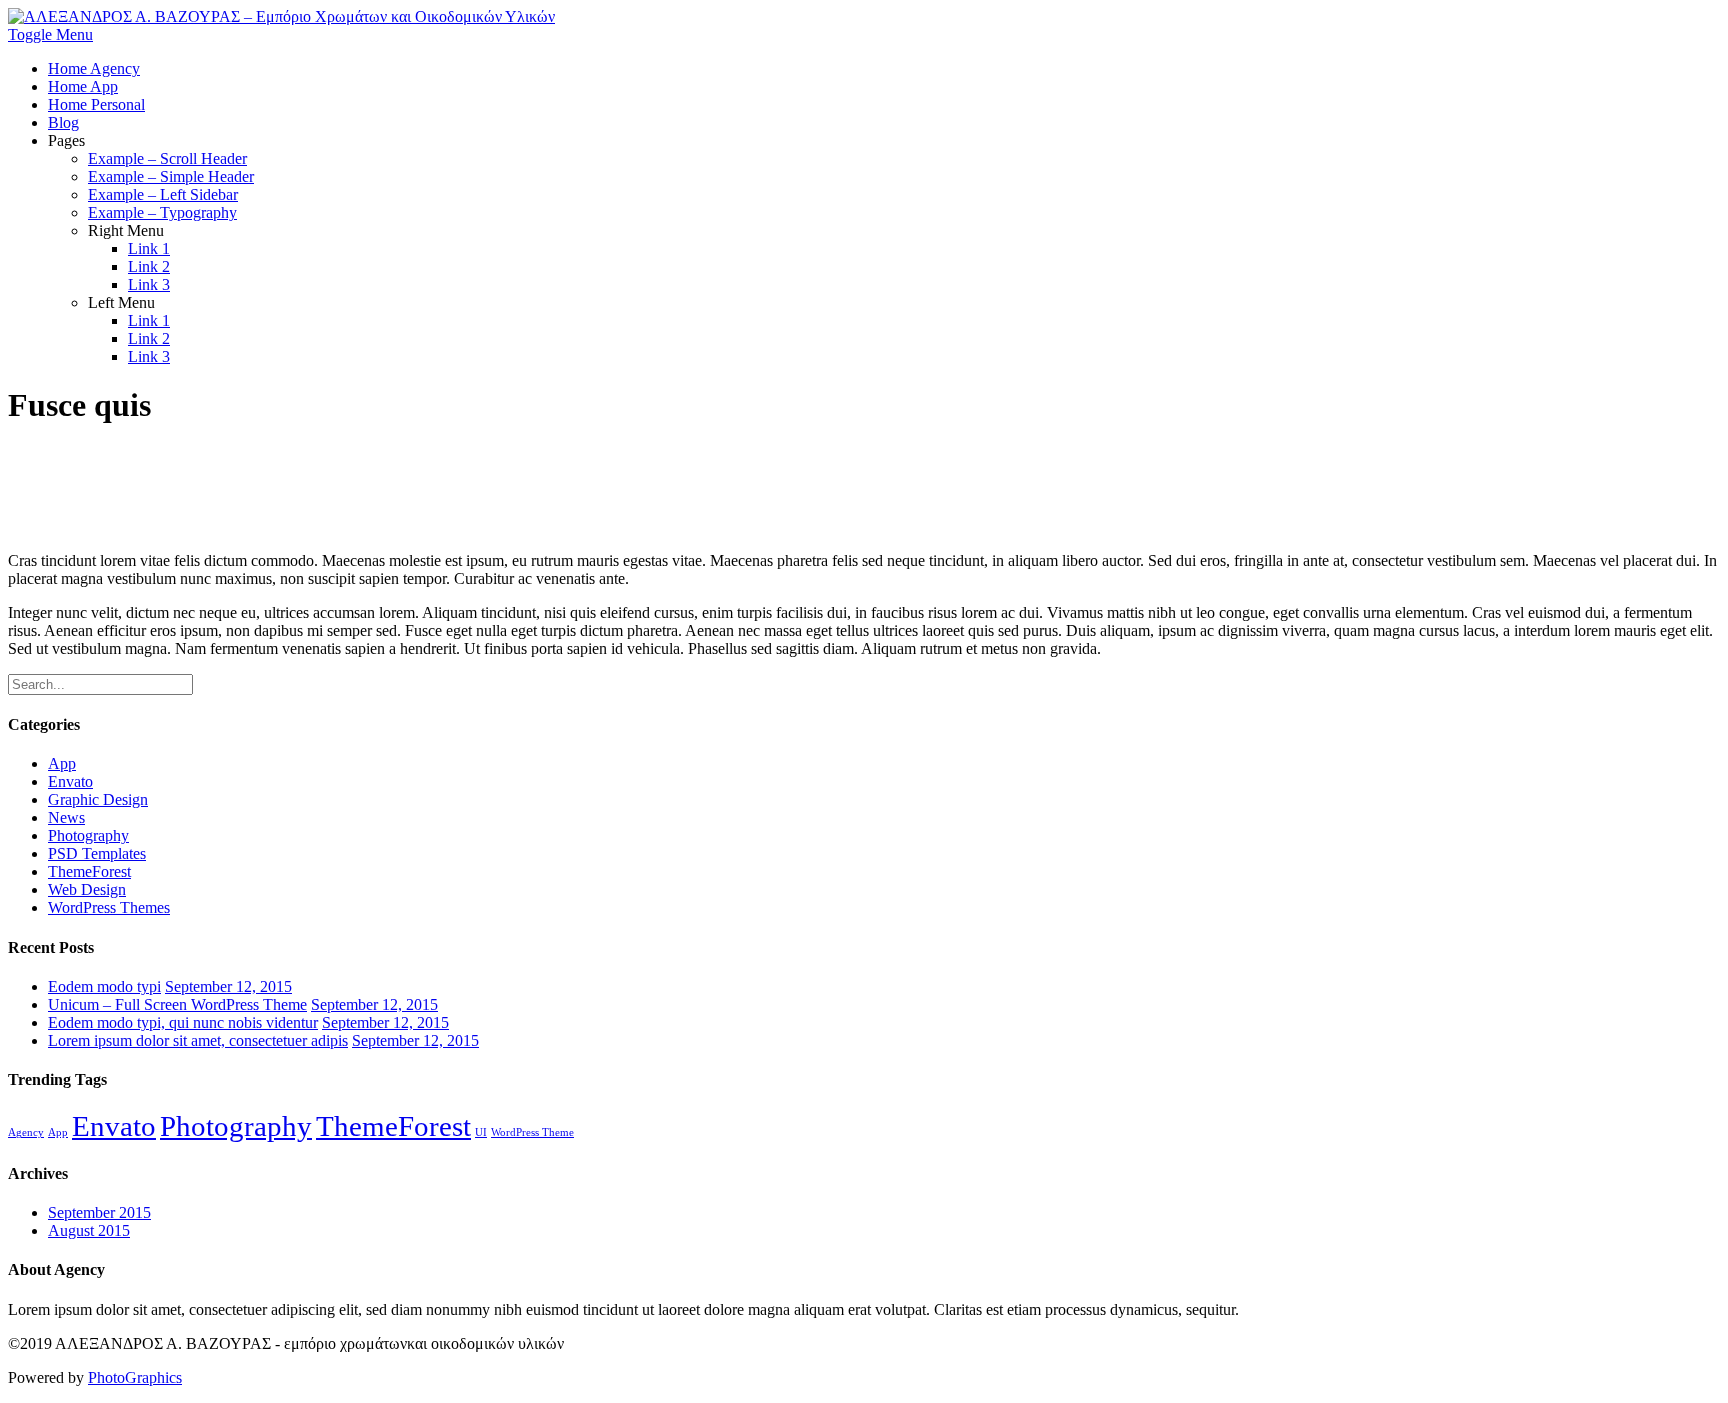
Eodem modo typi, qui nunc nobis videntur (183, 1022)
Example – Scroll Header (167, 158)
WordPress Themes (109, 907)
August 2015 (89, 1230)
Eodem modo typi (104, 986)
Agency (26, 1132)
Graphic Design (98, 799)
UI (481, 1132)
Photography (88, 835)
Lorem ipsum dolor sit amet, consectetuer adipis (198, 1040)
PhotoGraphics (135, 1377)
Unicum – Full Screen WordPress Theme (177, 1004)
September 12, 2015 (228, 986)
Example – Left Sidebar (163, 194)
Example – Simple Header (171, 176)
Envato (70, 781)
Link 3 (149, 284)
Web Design (87, 889)
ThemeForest (89, 871)
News (66, 817)
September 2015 (99, 1212)
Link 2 (149, 266)
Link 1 (149, 248)
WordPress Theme (532, 1132)
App (62, 763)
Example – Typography (162, 212)
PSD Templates (97, 853)
